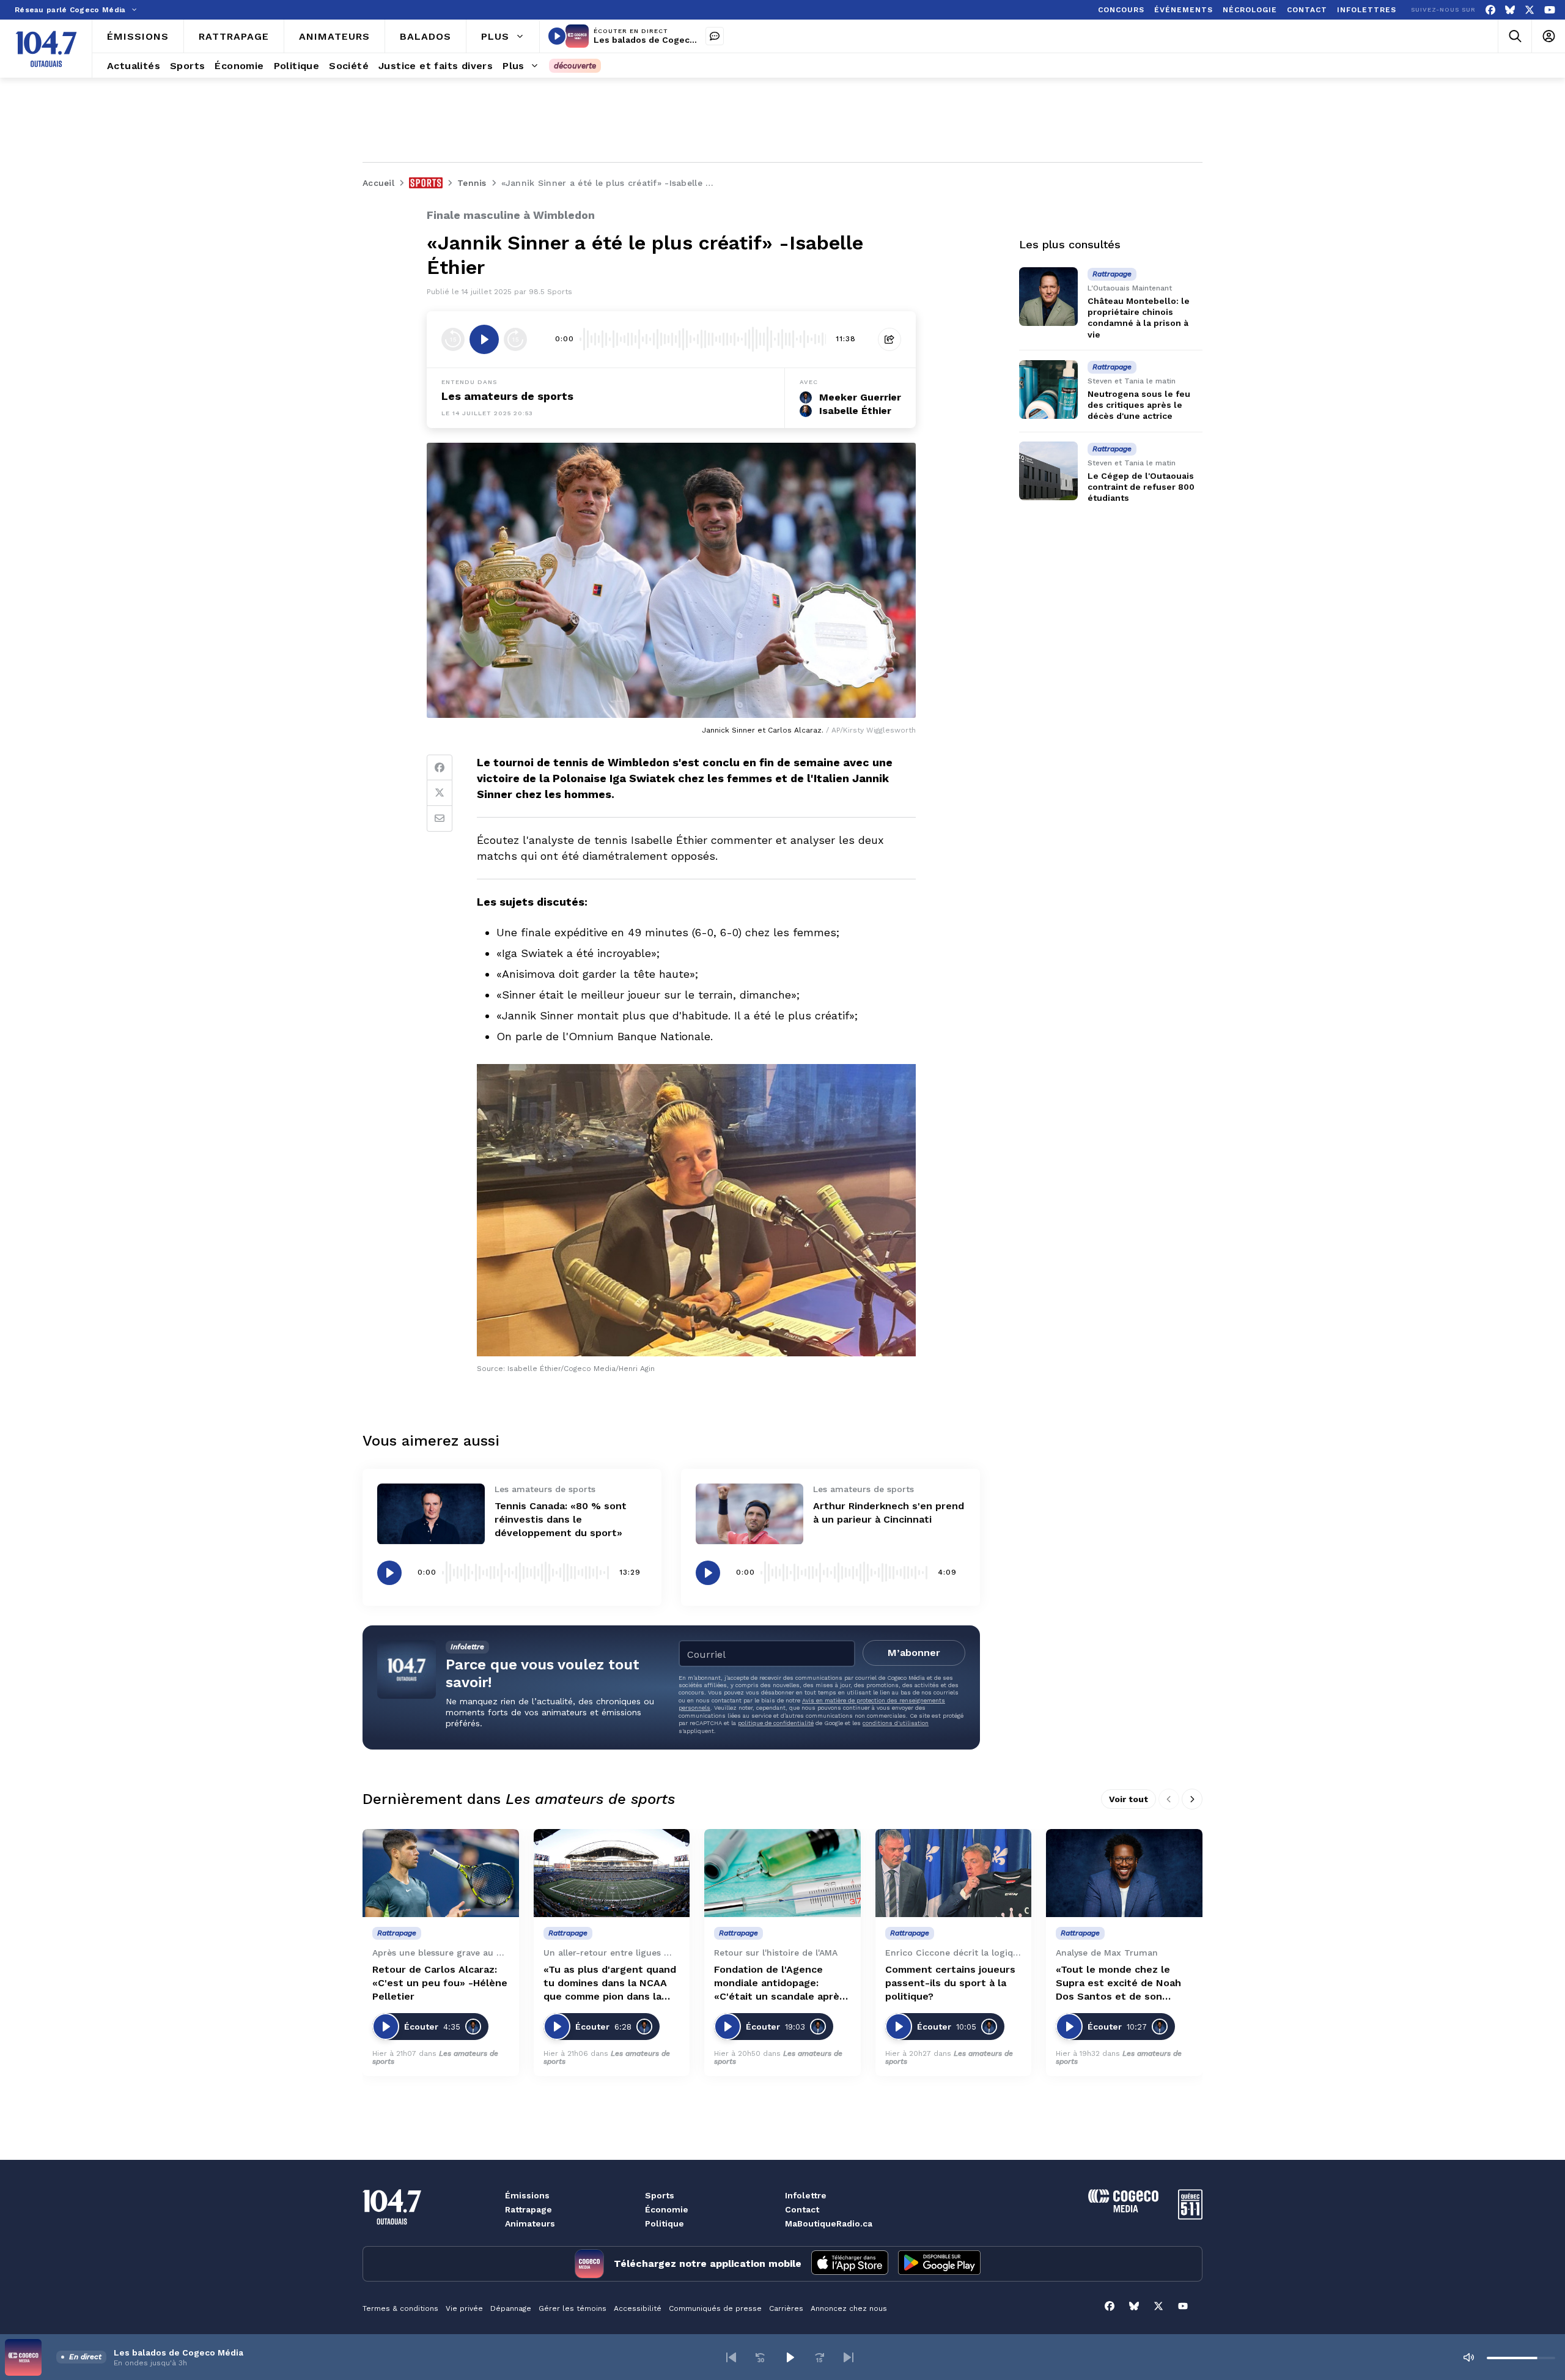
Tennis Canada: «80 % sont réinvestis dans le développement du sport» (561, 1519)
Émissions (527, 2195)
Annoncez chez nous (849, 2308)
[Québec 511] (1190, 2216)
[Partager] (889, 339)
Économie (667, 2209)
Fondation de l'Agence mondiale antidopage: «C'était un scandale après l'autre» (779, 1983)
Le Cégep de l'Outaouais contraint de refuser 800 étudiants (1141, 487)
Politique (665, 2223)
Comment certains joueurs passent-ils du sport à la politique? (950, 1983)
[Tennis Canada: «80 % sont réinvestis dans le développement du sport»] (431, 1514)
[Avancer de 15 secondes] (515, 339)
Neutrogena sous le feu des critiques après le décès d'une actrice (1139, 405)
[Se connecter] (1548, 36)
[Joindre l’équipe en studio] (715, 36)
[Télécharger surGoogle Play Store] (939, 2264)
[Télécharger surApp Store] (850, 2264)
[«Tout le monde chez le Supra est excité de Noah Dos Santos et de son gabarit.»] (1124, 1873)
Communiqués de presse (715, 2308)
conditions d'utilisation (896, 1723)
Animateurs (530, 2223)
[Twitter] (440, 793)
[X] (1530, 10)
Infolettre (806, 2195)
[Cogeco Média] (1123, 2209)
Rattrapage (528, 2209)
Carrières (786, 2308)
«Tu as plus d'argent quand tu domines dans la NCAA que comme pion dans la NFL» (610, 1983)
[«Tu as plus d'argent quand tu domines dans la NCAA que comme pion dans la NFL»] (612, 1873)
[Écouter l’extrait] (484, 339)
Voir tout (1129, 1799)
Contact (802, 2209)
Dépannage (511, 2308)
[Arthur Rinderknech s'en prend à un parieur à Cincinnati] (749, 1514)
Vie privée (464, 2308)
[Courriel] (440, 819)
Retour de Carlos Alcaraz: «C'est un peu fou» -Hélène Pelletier (440, 1983)
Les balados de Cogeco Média (658, 40)
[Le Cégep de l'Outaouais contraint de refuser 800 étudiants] (1048, 471)
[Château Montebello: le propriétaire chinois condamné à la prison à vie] (1048, 297)
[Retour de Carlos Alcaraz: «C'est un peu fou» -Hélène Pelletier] (441, 1873)
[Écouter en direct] (557, 36)
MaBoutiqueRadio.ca (829, 2223)
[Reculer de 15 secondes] (453, 339)
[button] (731, 2357)
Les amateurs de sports (507, 396)
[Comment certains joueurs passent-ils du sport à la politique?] (954, 1873)
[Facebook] (1490, 10)
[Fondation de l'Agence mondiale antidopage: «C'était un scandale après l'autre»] (782, 1873)
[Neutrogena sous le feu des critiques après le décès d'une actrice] (1048, 390)
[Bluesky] (1510, 10)
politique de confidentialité (776, 1723)
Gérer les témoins (573, 2308)
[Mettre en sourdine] (1468, 2357)
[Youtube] (1550, 10)
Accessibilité (638, 2308)
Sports (660, 2195)
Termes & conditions (400, 2308)
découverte (575, 66)
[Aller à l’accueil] (46, 49)
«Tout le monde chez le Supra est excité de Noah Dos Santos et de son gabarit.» (1118, 1983)
